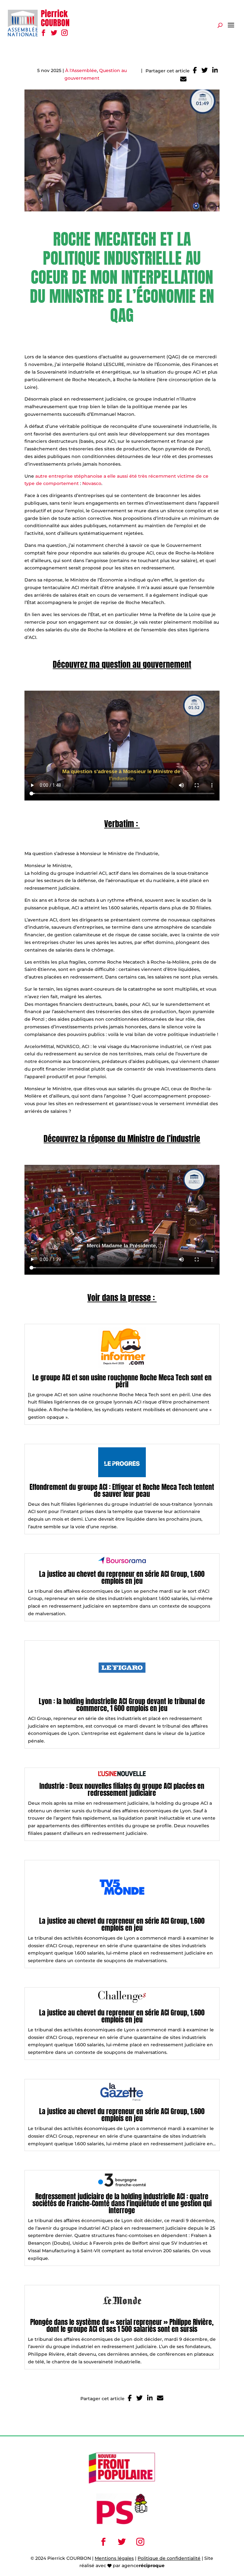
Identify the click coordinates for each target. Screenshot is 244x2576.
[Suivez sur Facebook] (43, 33)
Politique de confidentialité (169, 2558)
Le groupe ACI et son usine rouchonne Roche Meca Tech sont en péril (122, 1381)
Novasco (92, 483)
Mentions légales (114, 2558)
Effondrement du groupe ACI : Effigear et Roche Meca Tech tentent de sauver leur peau (122, 1490)
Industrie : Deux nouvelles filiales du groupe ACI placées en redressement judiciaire (122, 1789)
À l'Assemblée (81, 70)
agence (143, 2566)
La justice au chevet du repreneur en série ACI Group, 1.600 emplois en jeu (122, 1577)
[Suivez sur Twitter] (54, 33)
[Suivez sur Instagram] (64, 33)
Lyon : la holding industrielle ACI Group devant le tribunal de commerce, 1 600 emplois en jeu (122, 1705)
